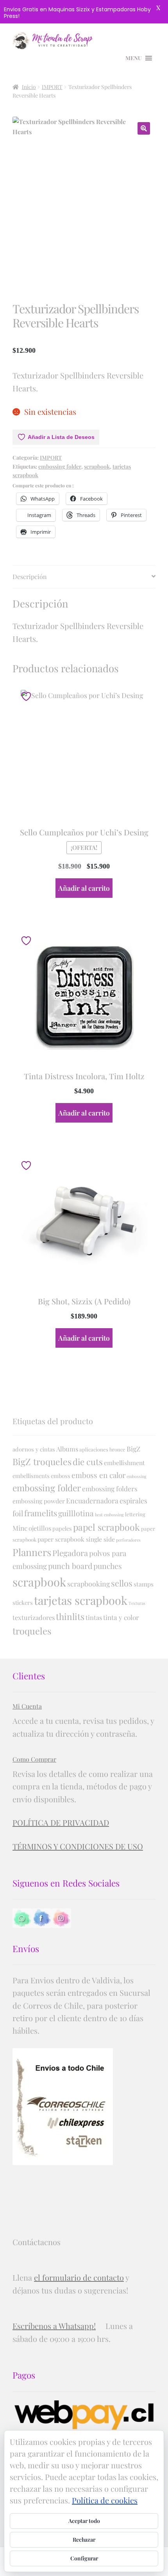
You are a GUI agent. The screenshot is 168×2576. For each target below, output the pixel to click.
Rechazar (84, 2540)
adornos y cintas (34, 1449)
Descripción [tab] (30, 576)
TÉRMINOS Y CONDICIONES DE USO (78, 1846)
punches (108, 1566)
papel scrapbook (106, 1527)
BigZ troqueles (42, 1461)
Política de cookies (105, 2500)
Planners (32, 1552)
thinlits (70, 1617)
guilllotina (76, 1513)
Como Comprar (34, 1759)
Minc (20, 1528)
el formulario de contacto (79, 2277)
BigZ (133, 1449)
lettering (135, 1514)
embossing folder (60, 466)
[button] (144, 128)
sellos (122, 1583)
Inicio (29, 87)
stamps (144, 1584)
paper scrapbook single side (76, 1539)
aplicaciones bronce (102, 1449)
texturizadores (34, 1617)
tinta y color (121, 1617)
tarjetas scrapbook (81, 1600)
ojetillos (40, 1528)
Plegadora (70, 1553)
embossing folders (110, 1488)
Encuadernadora (92, 1500)
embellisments (31, 1476)
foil (18, 1513)
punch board (70, 1566)
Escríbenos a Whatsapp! (54, 2326)
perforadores (128, 1540)
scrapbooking (88, 1584)
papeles (62, 1528)
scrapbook (97, 466)
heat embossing (109, 1515)
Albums (67, 1449)
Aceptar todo (84, 2521)
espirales (133, 1500)
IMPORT (52, 87)
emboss (61, 1476)
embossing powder (39, 1501)
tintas (94, 1617)
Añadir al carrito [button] (84, 888)
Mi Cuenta (27, 1706)
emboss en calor (98, 1475)
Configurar (84, 2558)
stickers (23, 1602)
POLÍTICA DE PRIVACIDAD (61, 1822)
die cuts (88, 1462)
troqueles (32, 1631)
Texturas (137, 1603)
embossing (137, 1476)
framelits (41, 1513)
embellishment (124, 1463)
